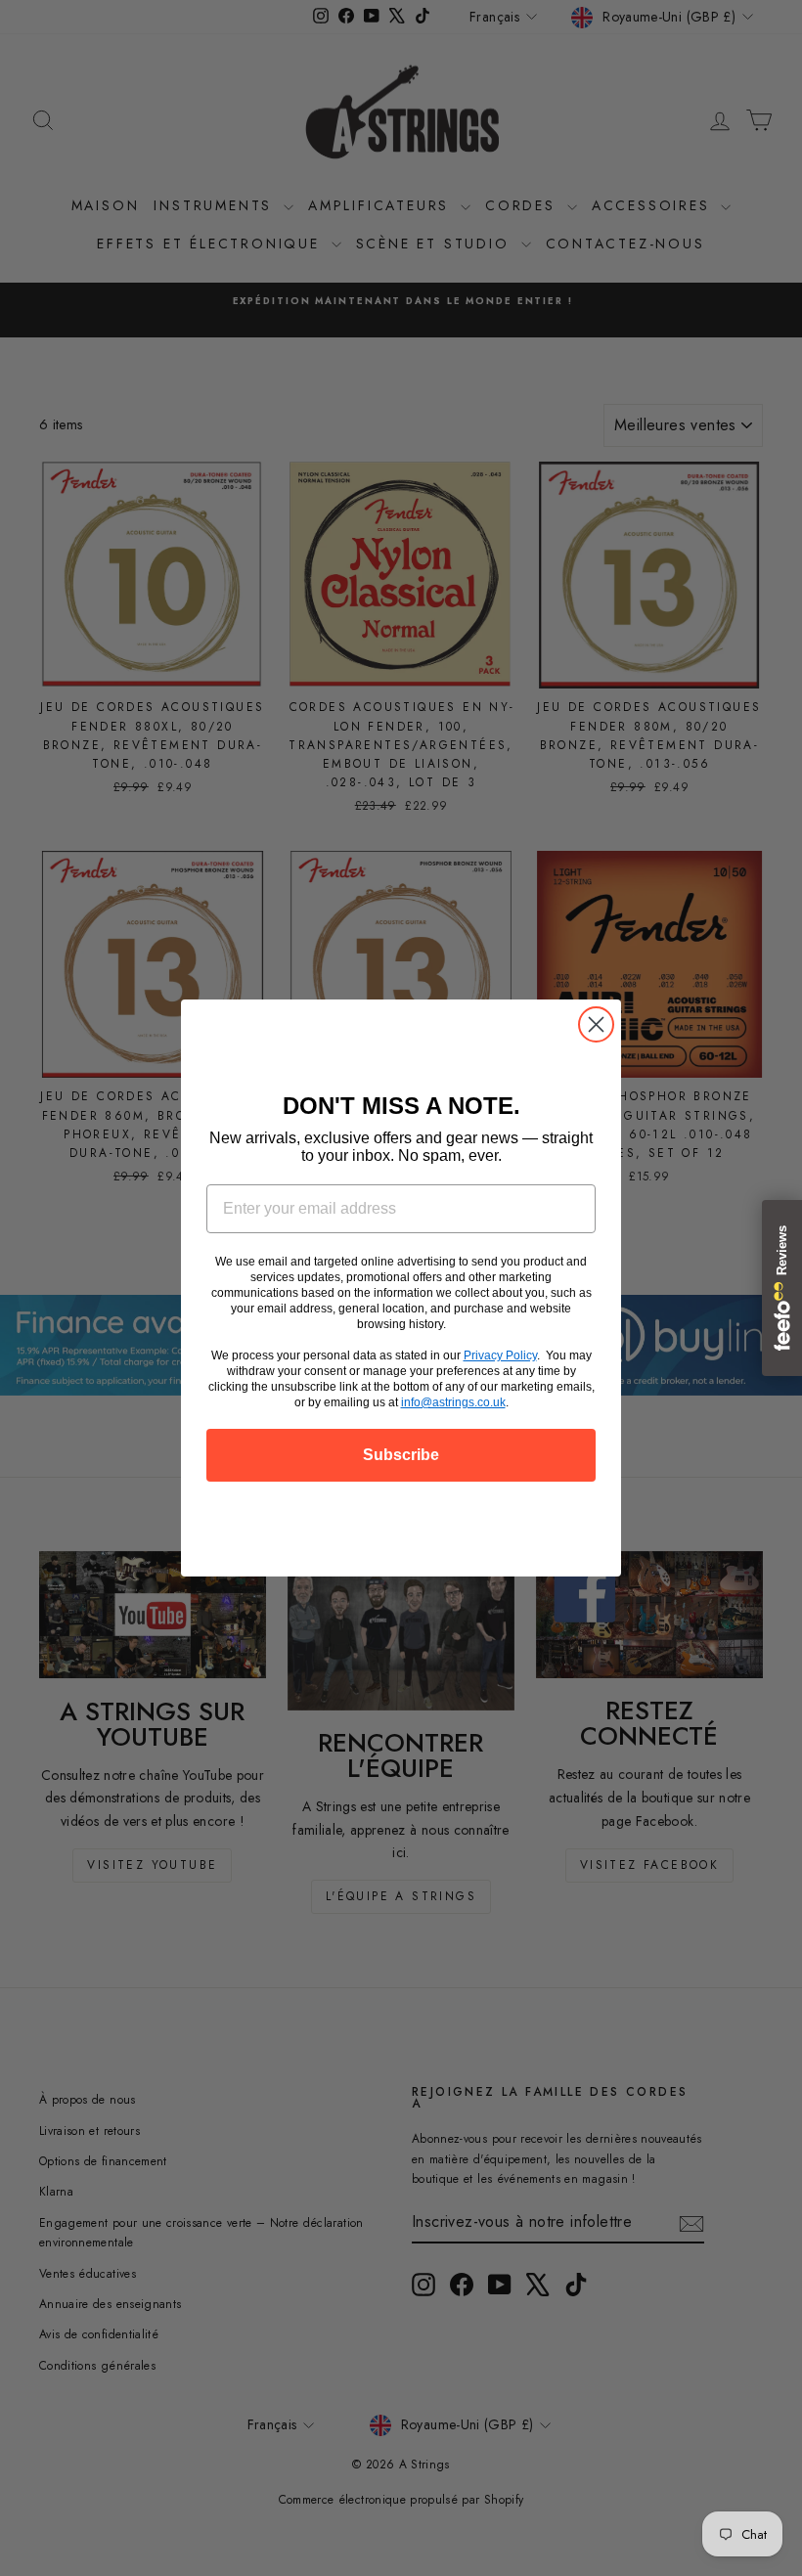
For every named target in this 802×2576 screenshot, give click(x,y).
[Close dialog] (596, 1024)
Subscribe (401, 1455)
